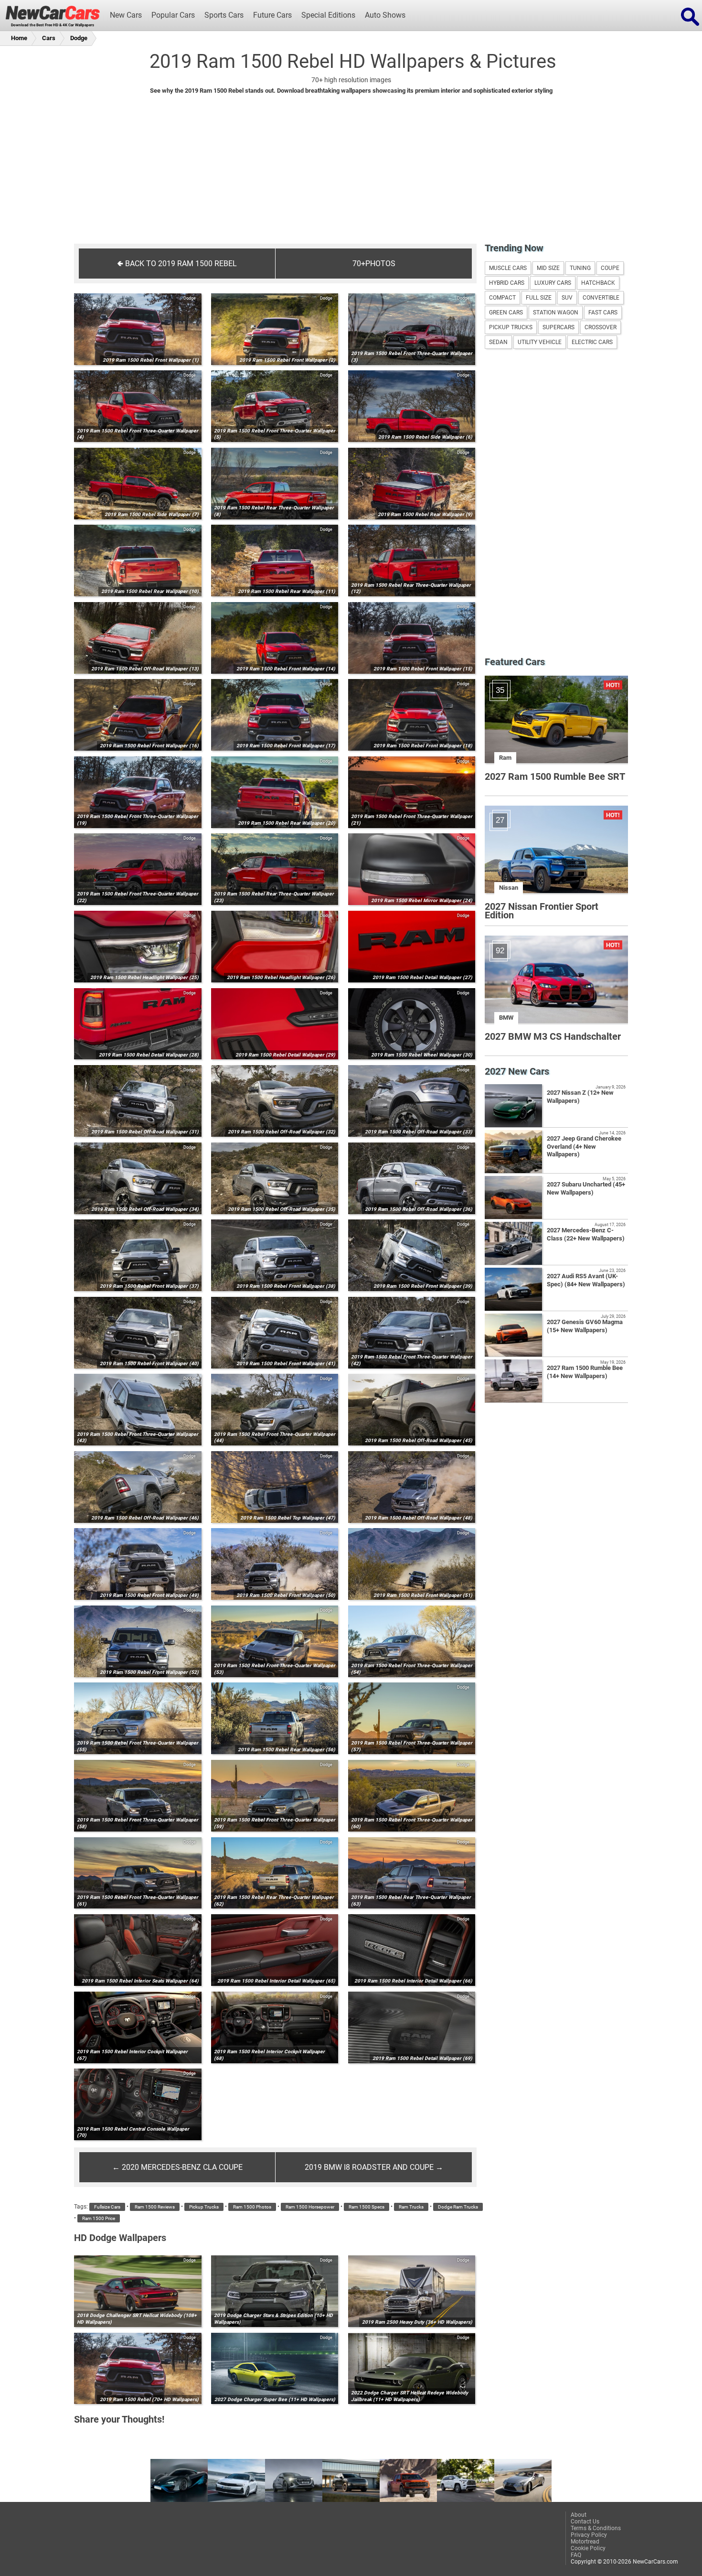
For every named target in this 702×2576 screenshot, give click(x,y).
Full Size (539, 298)
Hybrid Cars (507, 283)
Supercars (558, 327)
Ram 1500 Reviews (155, 2207)
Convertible (601, 298)
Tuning (580, 268)
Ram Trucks (411, 2207)
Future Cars (272, 15)
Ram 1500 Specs (367, 2207)
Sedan (498, 342)
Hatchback (598, 283)
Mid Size (548, 268)
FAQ (576, 2555)
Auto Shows (385, 15)
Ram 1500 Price (99, 2218)
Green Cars (506, 313)
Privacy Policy (589, 2535)
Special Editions (328, 15)
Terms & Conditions (596, 2528)
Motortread (585, 2542)
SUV (567, 298)
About (579, 2515)
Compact (502, 298)
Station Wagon (556, 313)
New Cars (126, 15)
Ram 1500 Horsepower (310, 2207)
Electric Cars (592, 342)
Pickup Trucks (204, 2207)
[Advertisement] (351, 175)
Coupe (610, 268)
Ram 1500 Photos (252, 2207)
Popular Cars (173, 15)
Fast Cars (603, 313)
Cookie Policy (588, 2548)
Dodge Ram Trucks (458, 2207)
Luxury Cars (553, 283)
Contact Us (585, 2522)
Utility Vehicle (540, 342)
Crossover (601, 327)
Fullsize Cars (107, 2207)
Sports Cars (224, 15)
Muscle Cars (508, 268)
